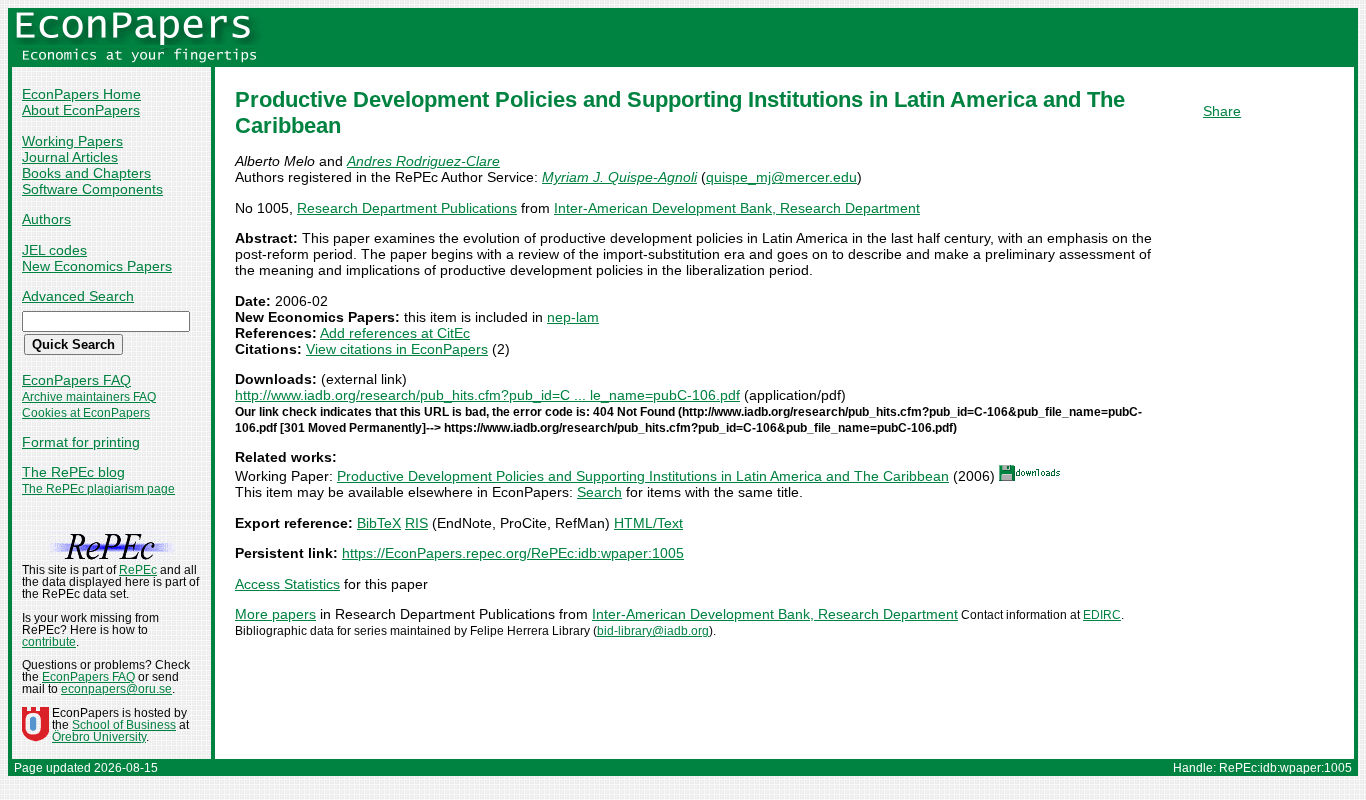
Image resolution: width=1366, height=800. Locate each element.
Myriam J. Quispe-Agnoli (619, 177)
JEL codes (54, 250)
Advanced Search (78, 296)
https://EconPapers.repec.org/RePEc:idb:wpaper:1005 (513, 553)
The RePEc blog (73, 472)
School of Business (124, 725)
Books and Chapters (86, 173)
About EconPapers (81, 110)
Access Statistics (287, 584)
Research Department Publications (407, 208)
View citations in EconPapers (397, 349)
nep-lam (573, 317)
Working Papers (72, 141)
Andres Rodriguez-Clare (423, 161)
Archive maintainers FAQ (89, 397)
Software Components (92, 189)
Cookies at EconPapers (86, 413)
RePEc (138, 570)
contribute (49, 642)
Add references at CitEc (395, 333)
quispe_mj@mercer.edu (781, 177)
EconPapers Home (81, 94)
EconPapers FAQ (76, 380)
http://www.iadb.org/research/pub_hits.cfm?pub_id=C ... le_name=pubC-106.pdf (487, 395)
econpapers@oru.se (116, 689)
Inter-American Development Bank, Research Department (737, 208)
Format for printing (81, 442)
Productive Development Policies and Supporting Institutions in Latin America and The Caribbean (643, 476)
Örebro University (99, 737)
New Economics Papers (97, 266)
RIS (416, 523)
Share (1222, 111)
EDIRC (1102, 615)
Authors (46, 219)
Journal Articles (70, 157)
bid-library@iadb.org (653, 631)
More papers (275, 614)
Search (599, 492)
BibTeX (379, 523)
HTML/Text (648, 523)
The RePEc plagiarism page (98, 489)
